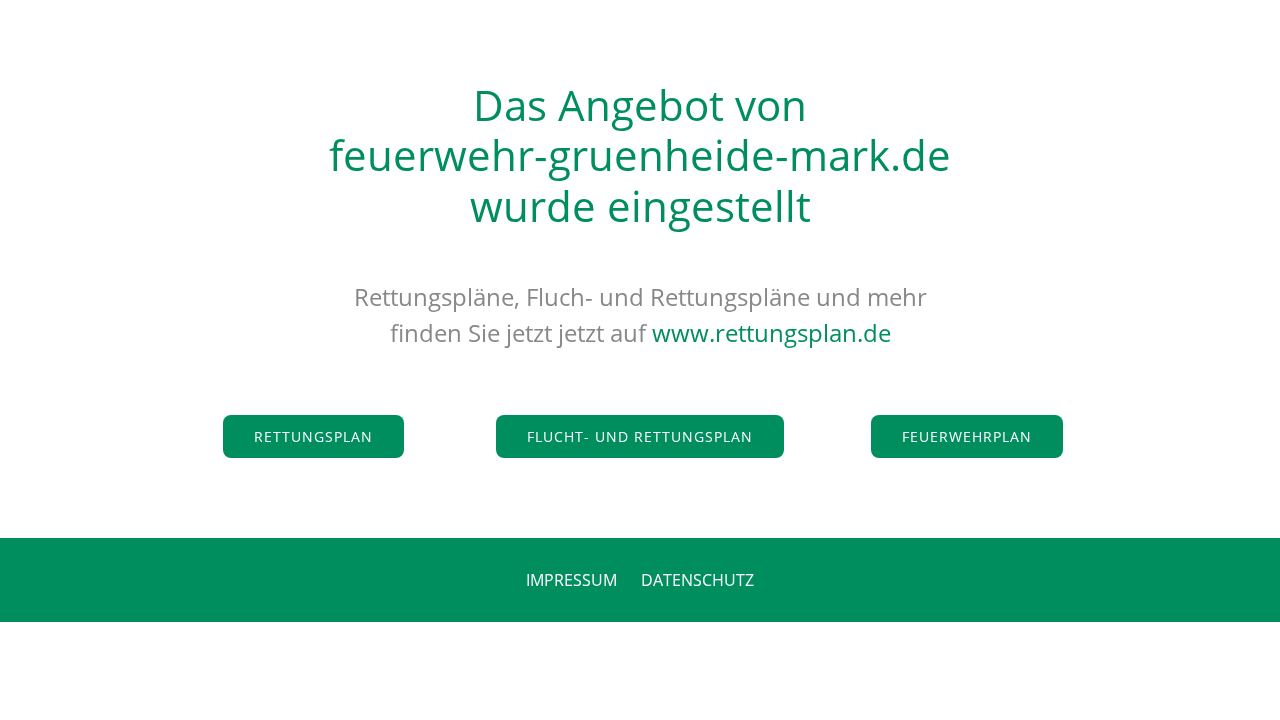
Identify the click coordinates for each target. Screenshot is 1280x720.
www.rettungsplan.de (771, 332)
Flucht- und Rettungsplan (640, 436)
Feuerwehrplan (967, 436)
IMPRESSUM (571, 580)
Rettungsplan (313, 436)
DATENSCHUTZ (697, 580)
